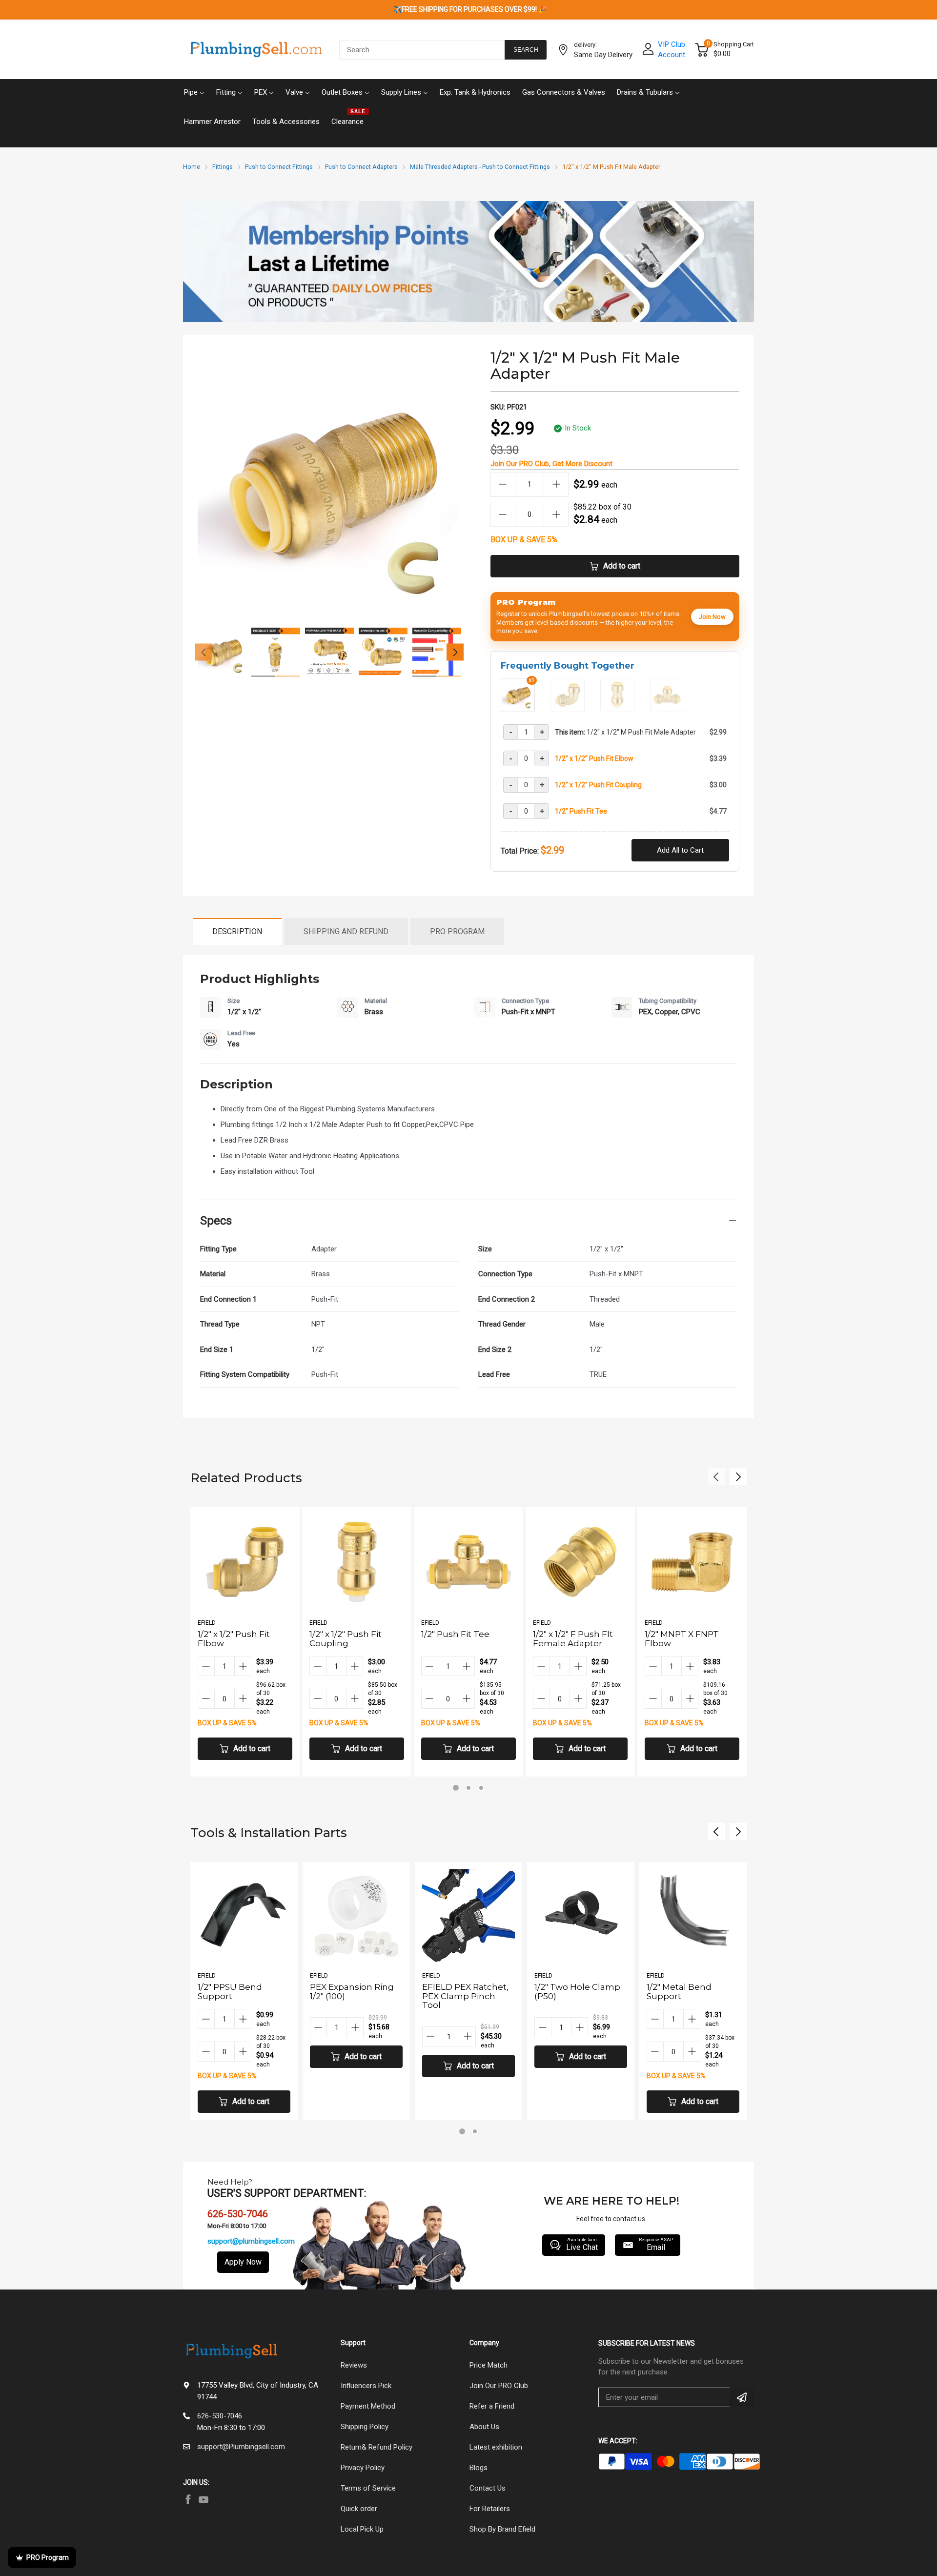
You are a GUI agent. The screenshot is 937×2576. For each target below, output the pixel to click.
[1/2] (568, 708)
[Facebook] (188, 2499)
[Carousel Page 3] (481, 1788)
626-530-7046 (220, 2416)
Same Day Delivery (603, 55)
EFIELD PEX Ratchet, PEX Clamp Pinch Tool (353, 1996)
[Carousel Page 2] (468, 1788)
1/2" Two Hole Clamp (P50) (465, 1992)
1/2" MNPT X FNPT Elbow (682, 1639)
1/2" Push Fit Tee (581, 811)
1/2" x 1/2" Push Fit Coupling (598, 785)
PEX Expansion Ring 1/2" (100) (240, 1992)
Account (672, 55)
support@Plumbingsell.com (241, 2447)
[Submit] (742, 2397)
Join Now (712, 617)
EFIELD (207, 1623)
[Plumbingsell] (256, 50)
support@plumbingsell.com (251, 2241)
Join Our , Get (551, 464)
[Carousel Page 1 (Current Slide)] (456, 1788)
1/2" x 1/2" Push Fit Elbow (594, 758)
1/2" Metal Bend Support (567, 1992)
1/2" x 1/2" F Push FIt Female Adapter (573, 1639)
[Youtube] (204, 2499)
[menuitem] (194, 91)
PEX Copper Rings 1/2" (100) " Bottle (693, 1992)
